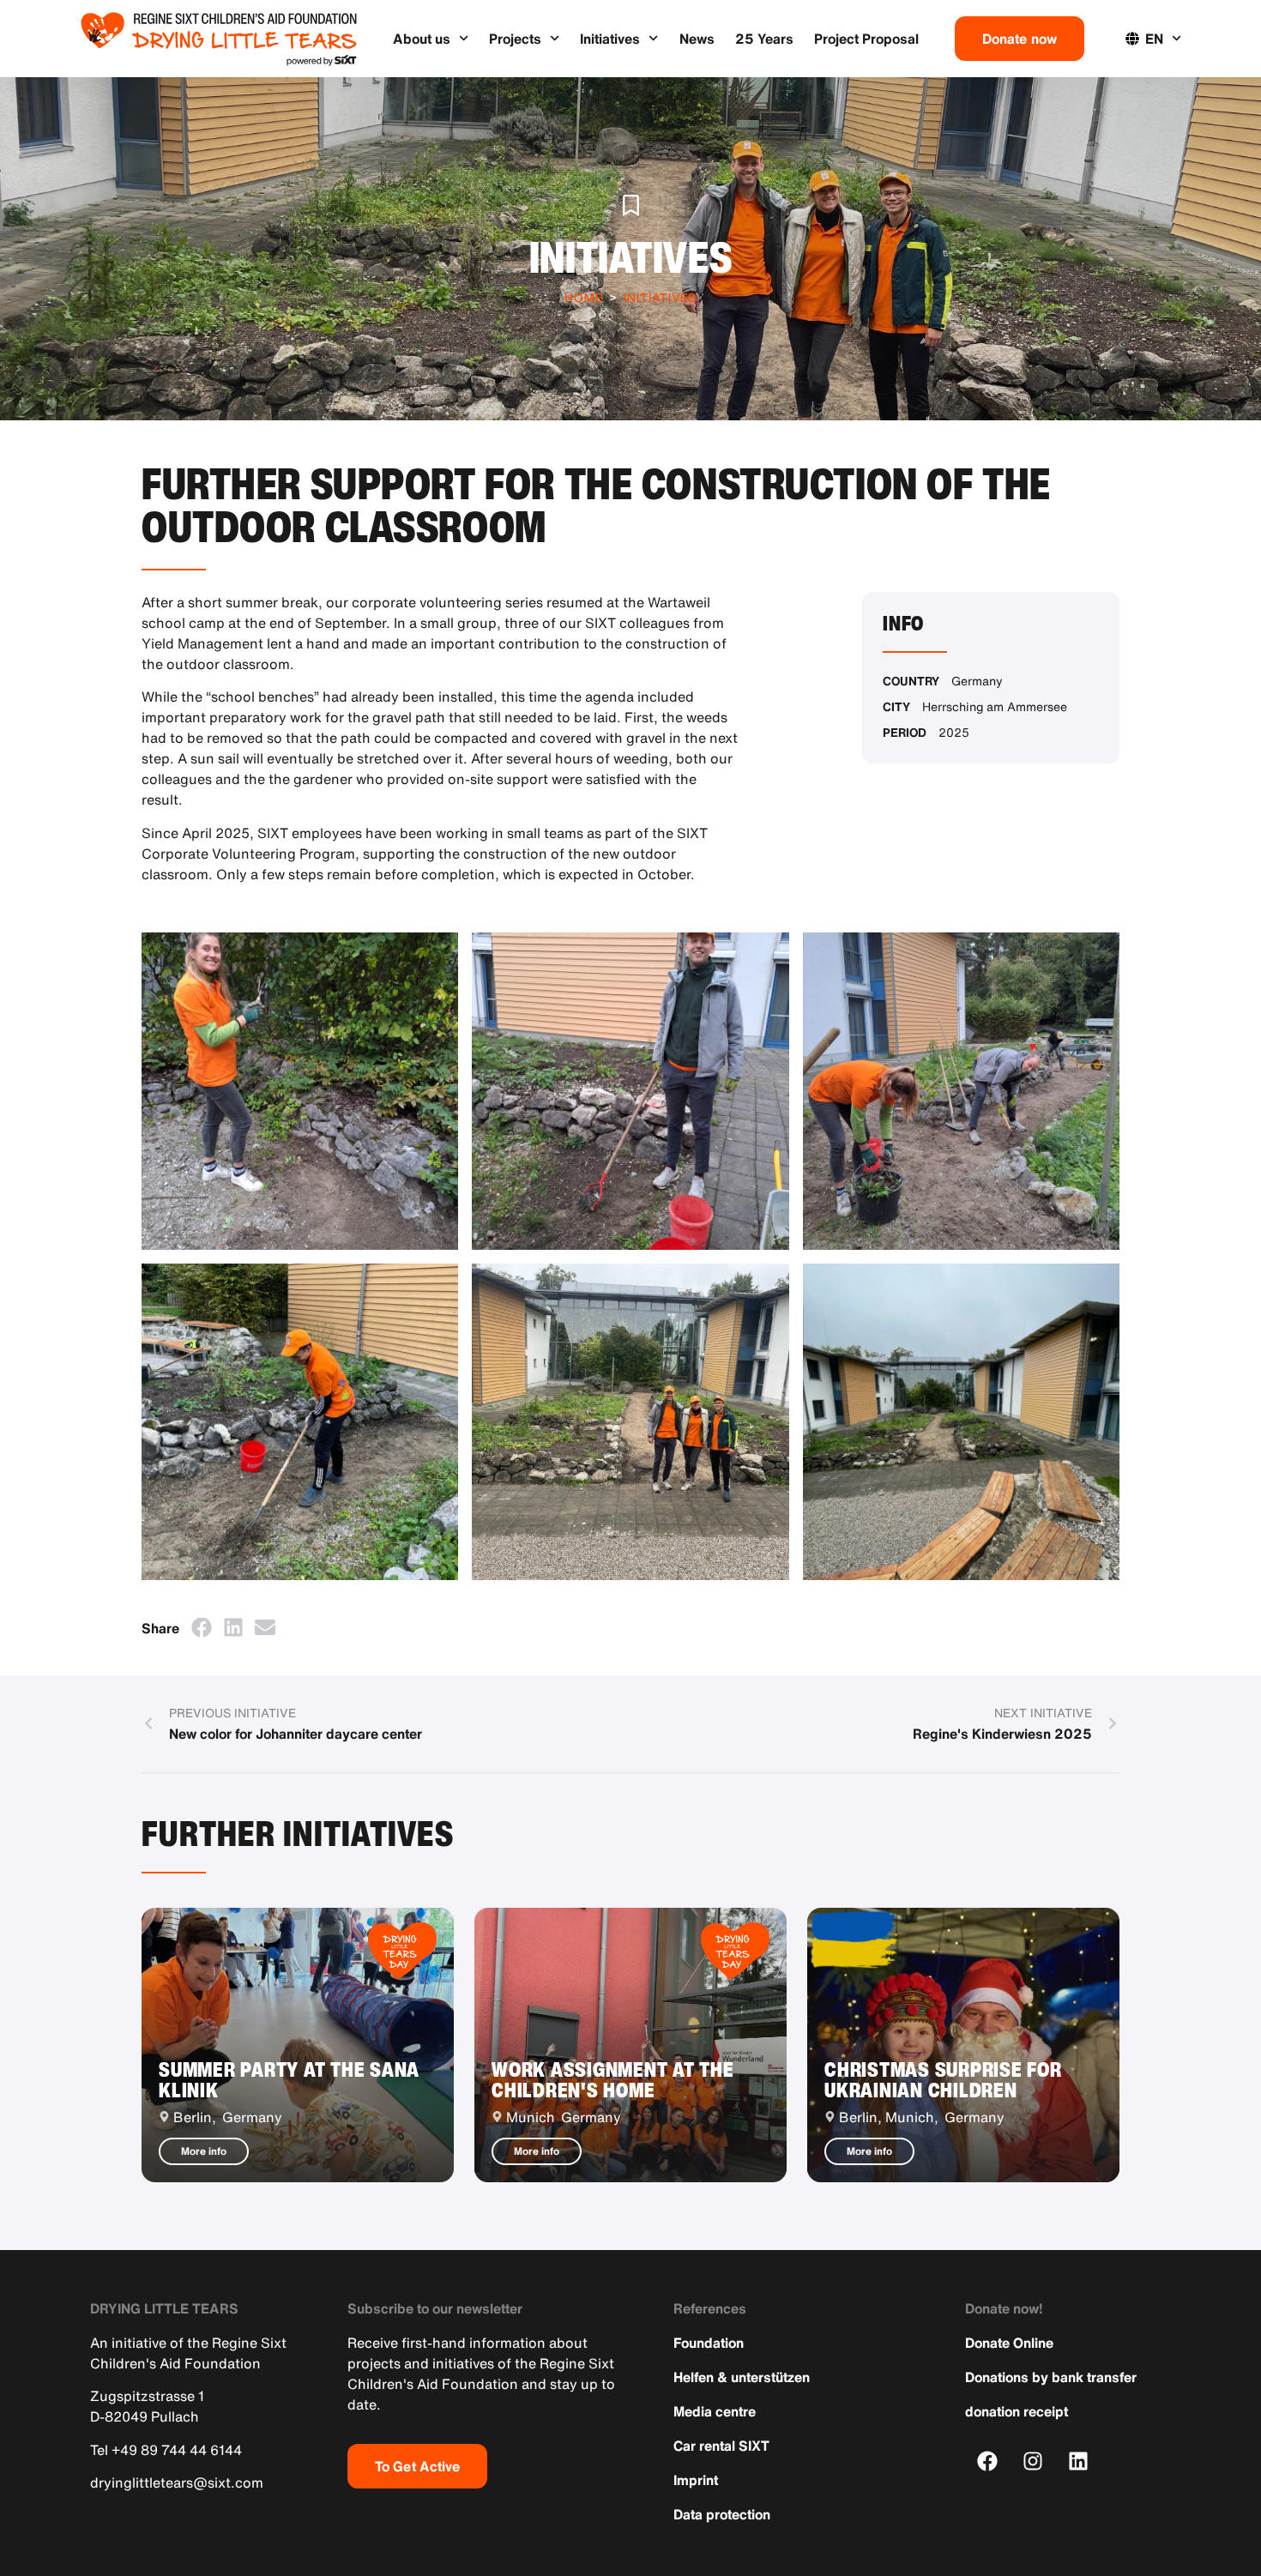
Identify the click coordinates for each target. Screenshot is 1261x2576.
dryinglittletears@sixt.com (177, 2482)
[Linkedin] (1079, 2461)
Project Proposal (866, 39)
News (697, 39)
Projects (515, 39)
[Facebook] (988, 2461)
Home (584, 297)
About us (422, 39)
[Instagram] (1033, 2461)
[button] (201, 1628)
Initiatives (610, 39)
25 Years (764, 39)
